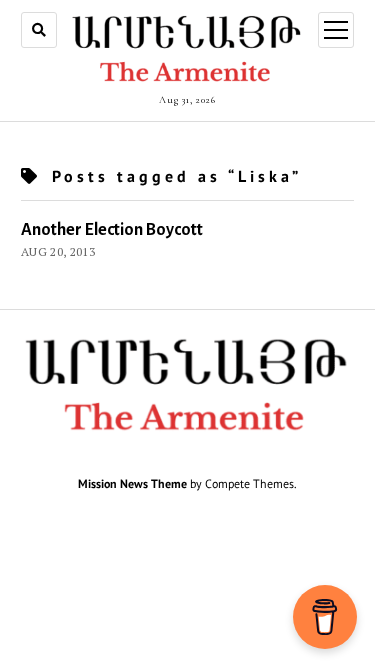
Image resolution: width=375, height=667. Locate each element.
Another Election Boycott (112, 230)
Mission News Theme (132, 483)
